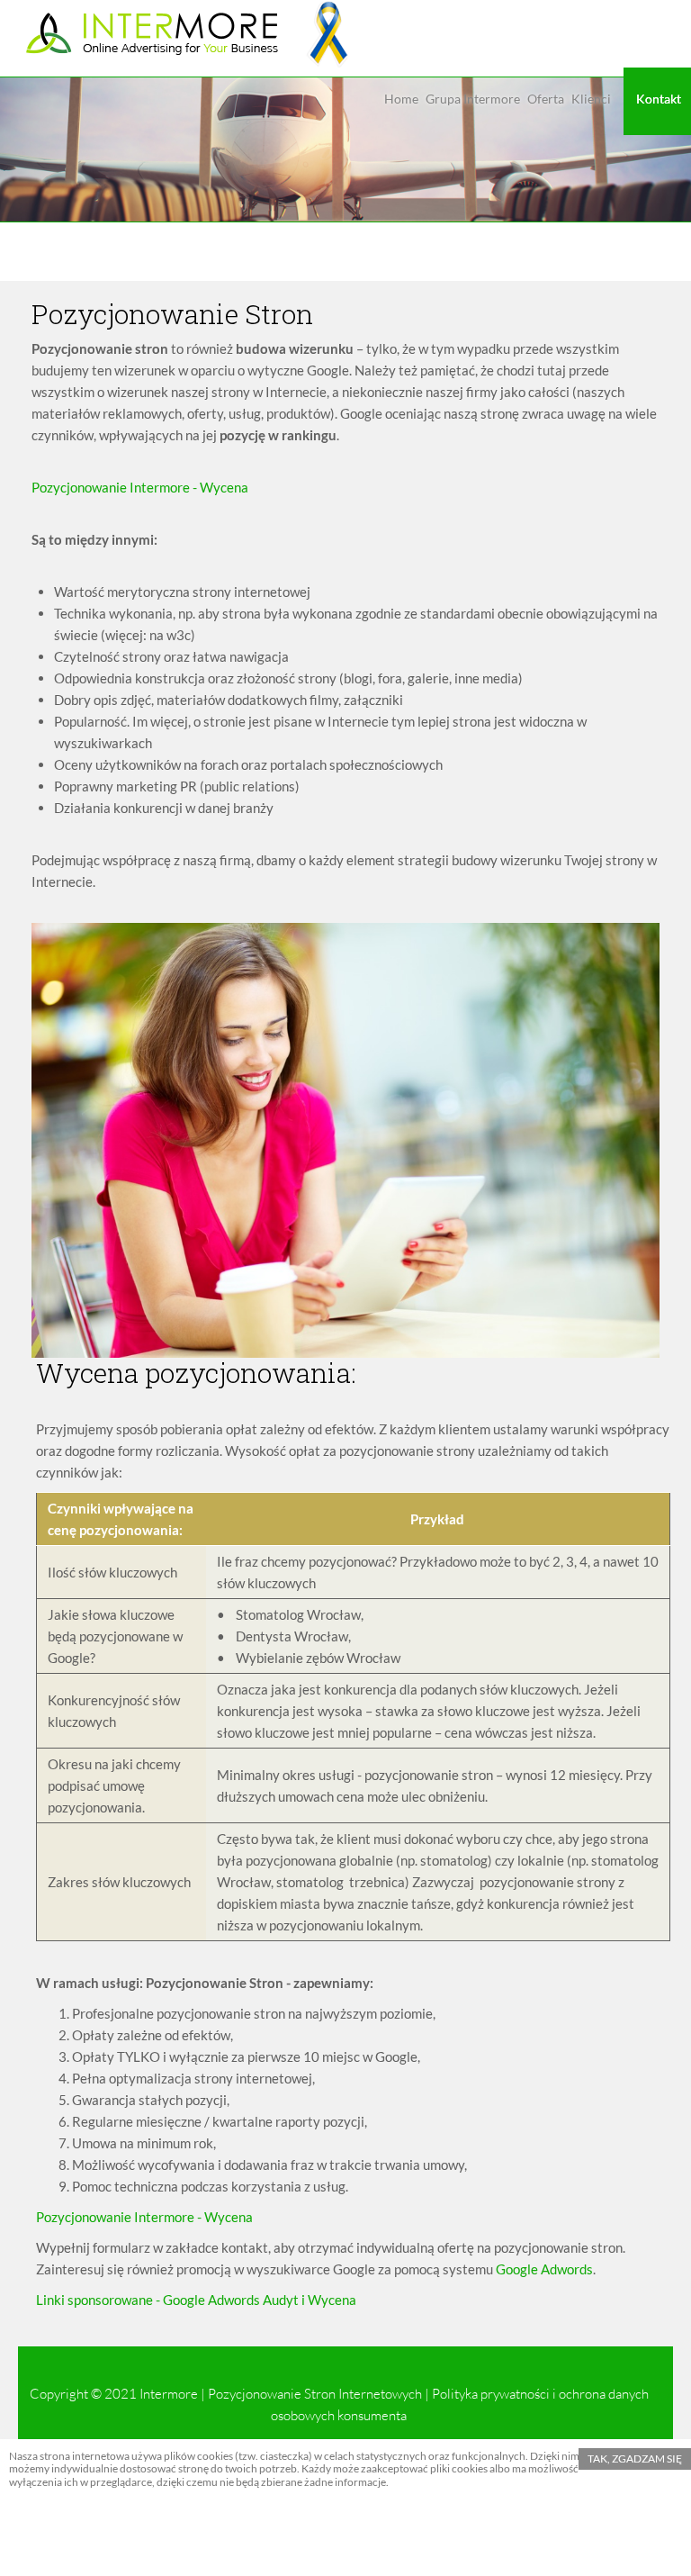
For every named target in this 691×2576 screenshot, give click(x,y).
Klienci (591, 99)
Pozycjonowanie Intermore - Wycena (144, 2217)
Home (401, 99)
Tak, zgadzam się (635, 2458)
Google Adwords (544, 2269)
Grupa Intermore (473, 99)
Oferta (546, 99)
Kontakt (659, 99)
